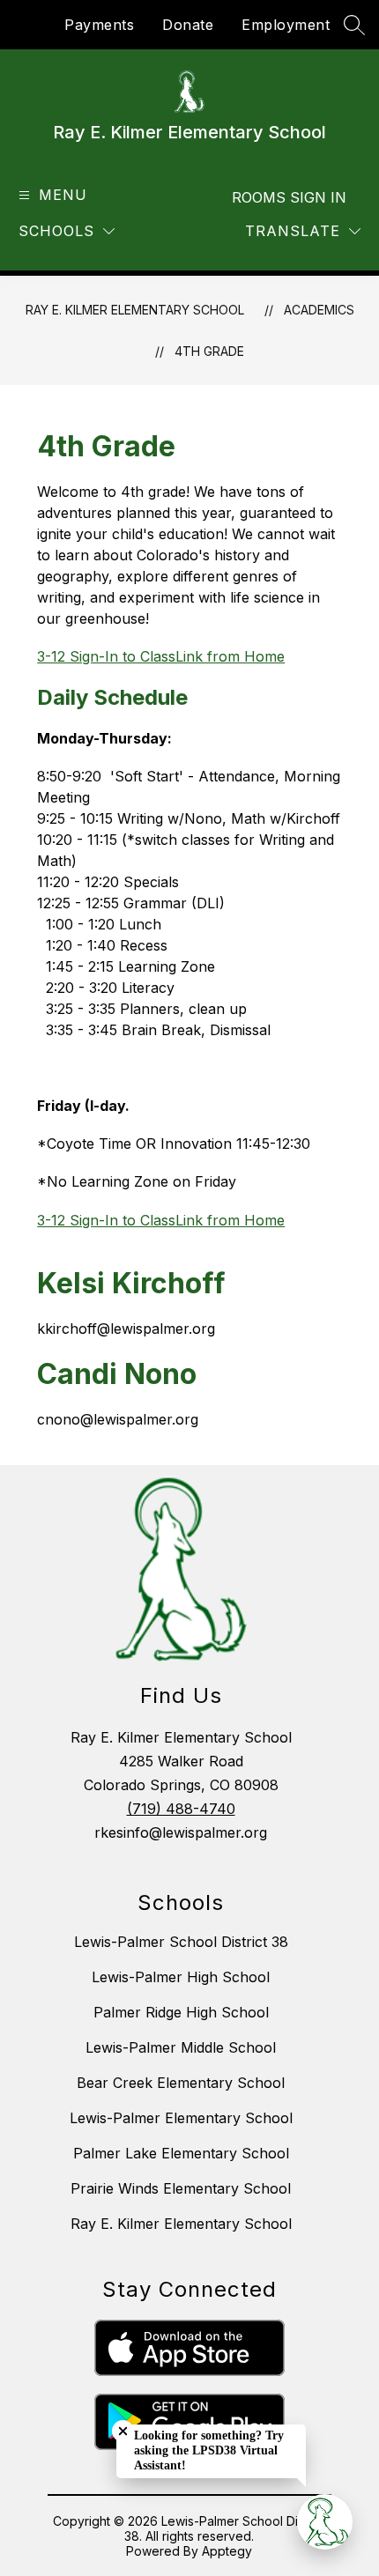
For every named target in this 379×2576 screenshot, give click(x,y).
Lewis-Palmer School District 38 (181, 1942)
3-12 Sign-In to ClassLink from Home (161, 656)
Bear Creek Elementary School (181, 2083)
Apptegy (227, 2551)
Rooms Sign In (289, 197)
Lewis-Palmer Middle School (181, 2047)
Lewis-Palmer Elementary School (181, 2118)
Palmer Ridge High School (181, 2012)
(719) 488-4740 (181, 1809)
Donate (188, 25)
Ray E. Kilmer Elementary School (135, 310)
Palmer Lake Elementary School (181, 2153)
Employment (286, 25)
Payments (99, 25)
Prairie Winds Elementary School (181, 2188)
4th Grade (209, 351)
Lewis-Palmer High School (181, 1977)
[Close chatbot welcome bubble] (123, 2431)
